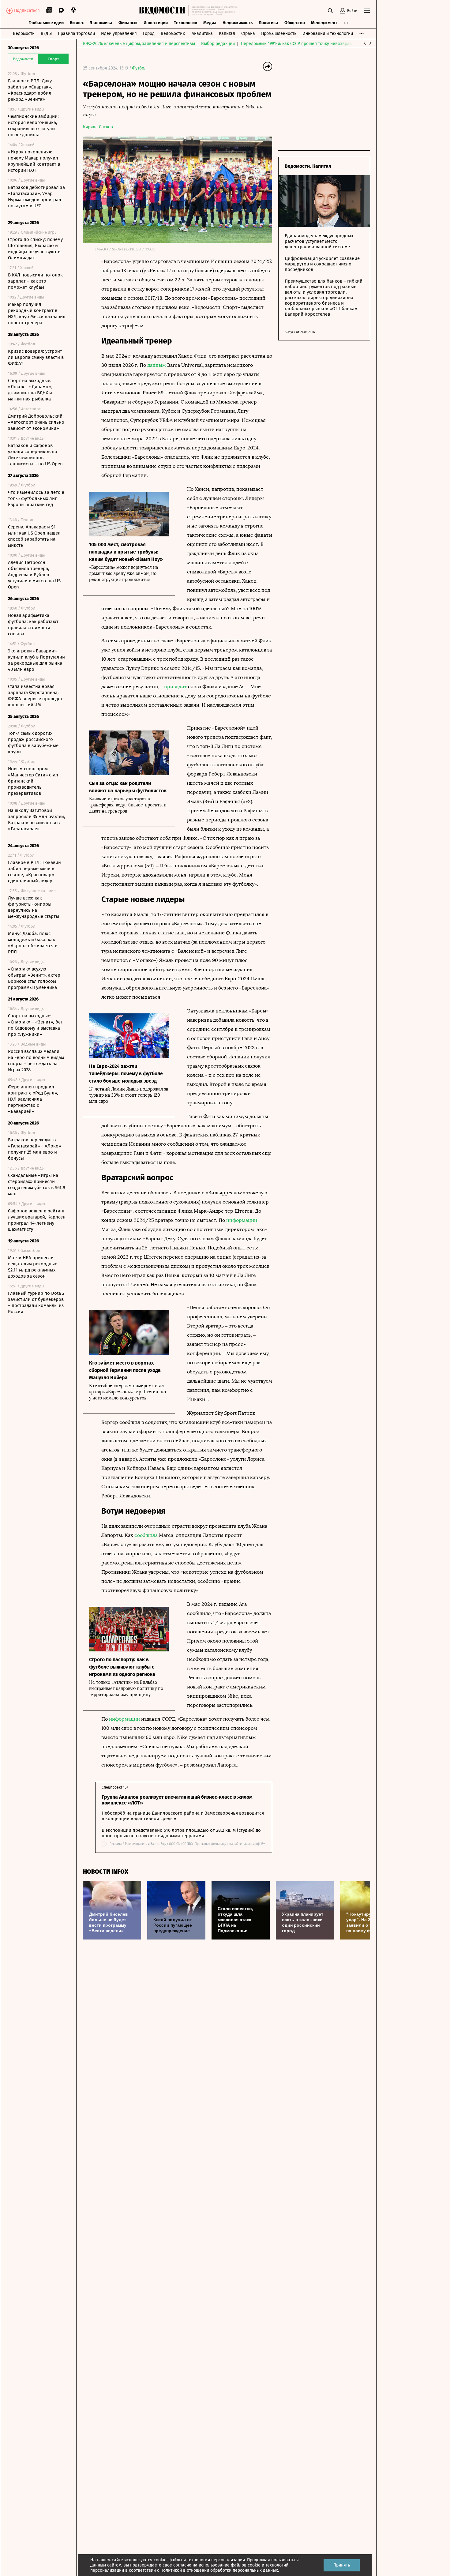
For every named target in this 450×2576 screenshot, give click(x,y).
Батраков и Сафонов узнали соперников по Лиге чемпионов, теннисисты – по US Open (35, 455)
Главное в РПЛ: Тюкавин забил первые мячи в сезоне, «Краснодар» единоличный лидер (34, 872)
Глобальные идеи (46, 23)
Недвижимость (238, 23)
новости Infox (106, 1872)
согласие (182, 2565)
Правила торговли (76, 34)
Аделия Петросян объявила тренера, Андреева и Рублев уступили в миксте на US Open (34, 575)
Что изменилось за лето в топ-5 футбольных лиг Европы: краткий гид (36, 498)
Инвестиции (156, 23)
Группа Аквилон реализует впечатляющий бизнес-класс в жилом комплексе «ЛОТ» (177, 1800)
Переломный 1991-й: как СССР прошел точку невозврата (297, 44)
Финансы (128, 23)
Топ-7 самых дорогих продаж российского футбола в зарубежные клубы (33, 742)
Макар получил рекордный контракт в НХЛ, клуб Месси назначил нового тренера (37, 314)
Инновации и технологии (328, 34)
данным (157, 365)
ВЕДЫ (46, 34)
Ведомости (24, 34)
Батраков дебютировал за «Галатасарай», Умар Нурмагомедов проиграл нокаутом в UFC (36, 197)
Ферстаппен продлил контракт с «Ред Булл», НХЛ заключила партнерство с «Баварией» (33, 1099)
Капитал (227, 34)
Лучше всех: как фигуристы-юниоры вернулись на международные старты (34, 907)
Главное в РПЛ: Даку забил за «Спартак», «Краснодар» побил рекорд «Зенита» (30, 90)
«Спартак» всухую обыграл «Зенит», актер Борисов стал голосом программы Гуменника (34, 978)
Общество (295, 23)
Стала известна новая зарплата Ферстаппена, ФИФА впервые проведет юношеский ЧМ (35, 696)
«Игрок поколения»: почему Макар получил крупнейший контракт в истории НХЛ (34, 161)
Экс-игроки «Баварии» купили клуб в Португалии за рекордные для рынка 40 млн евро (36, 660)
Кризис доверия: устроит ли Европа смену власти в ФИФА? (36, 357)
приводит (175, 687)
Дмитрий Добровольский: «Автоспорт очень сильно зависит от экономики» (36, 422)
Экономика (101, 23)
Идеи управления (119, 34)
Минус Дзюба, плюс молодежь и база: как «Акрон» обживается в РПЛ (33, 943)
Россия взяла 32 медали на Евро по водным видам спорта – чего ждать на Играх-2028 (36, 1061)
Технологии (186, 23)
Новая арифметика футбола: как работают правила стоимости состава (33, 625)
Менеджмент (324, 23)
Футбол (139, 68)
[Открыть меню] (367, 11)
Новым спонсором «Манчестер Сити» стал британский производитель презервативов (33, 781)
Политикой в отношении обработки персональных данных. (220, 2570)
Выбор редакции (218, 44)
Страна (248, 34)
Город (149, 34)
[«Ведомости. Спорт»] (164, 11)
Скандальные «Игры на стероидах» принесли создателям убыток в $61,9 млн (37, 1185)
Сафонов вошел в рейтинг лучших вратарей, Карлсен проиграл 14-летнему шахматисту (37, 1220)
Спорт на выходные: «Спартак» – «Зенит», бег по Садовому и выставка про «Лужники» (35, 1025)
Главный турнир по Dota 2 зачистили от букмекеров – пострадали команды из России (36, 1302)
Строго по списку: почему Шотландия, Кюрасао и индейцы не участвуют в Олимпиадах (35, 249)
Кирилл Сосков (98, 127)
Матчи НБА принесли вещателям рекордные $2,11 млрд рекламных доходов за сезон (33, 1267)
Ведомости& (173, 34)
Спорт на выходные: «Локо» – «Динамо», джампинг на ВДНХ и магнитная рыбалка (30, 390)
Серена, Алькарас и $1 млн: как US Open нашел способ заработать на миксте (34, 536)
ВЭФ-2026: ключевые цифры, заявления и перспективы (139, 44)
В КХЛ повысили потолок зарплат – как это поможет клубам (35, 281)
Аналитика (202, 34)
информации (242, 1220)
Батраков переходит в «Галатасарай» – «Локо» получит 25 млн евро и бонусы (34, 1149)
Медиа (210, 23)
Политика (268, 23)
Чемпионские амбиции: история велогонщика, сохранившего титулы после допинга (33, 126)
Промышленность (279, 34)
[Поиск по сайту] (330, 11)
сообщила (146, 1535)
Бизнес (77, 23)
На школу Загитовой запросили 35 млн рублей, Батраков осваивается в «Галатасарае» (37, 820)
